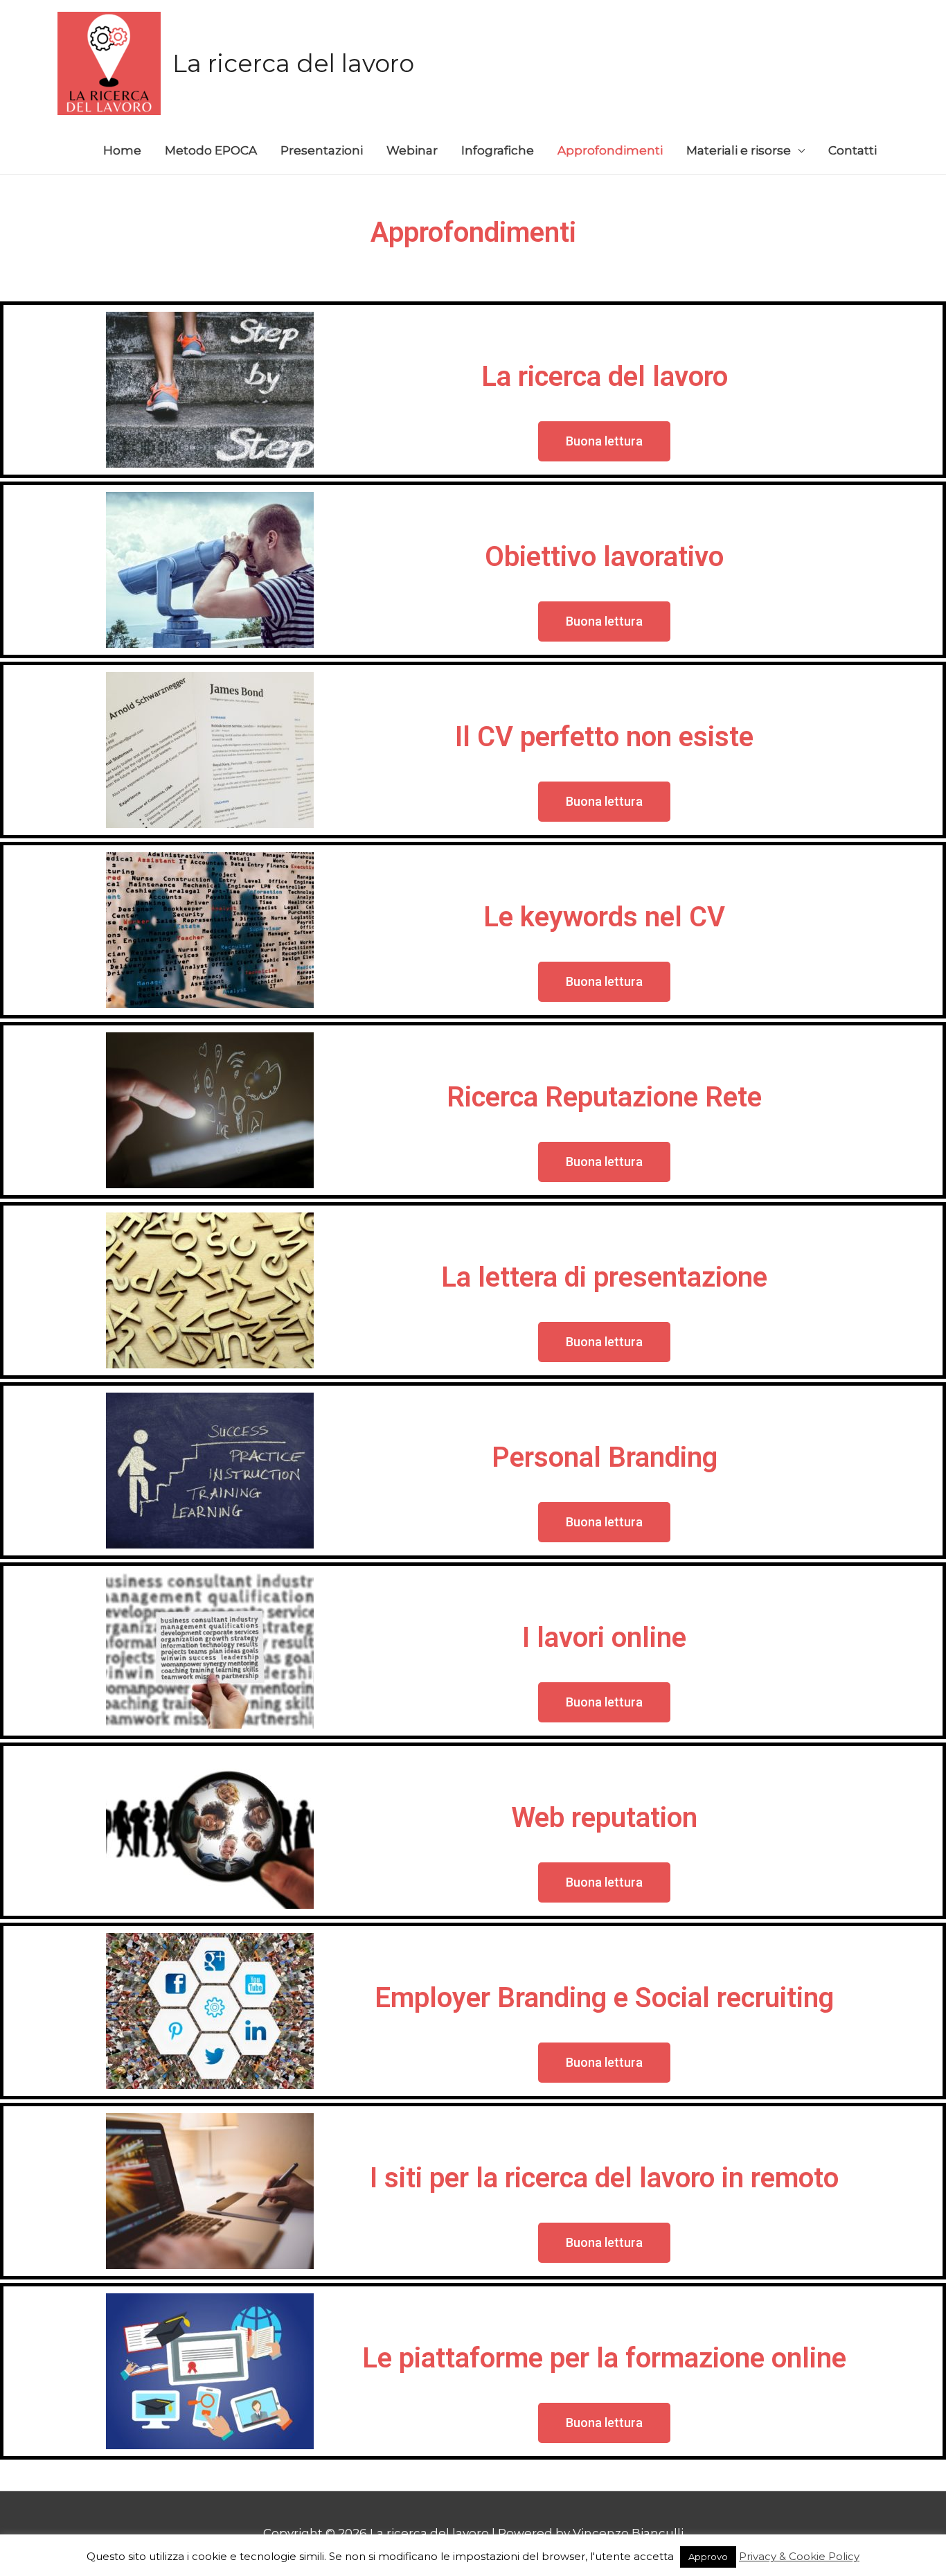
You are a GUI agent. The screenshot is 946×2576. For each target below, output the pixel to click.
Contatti (853, 150)
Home (122, 150)
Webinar (412, 150)
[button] (604, 441)
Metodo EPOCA (211, 150)
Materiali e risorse (739, 150)
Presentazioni (322, 150)
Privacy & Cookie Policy (799, 2556)
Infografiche (498, 150)
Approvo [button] (708, 2557)
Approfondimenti (610, 150)
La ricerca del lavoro (293, 63)
